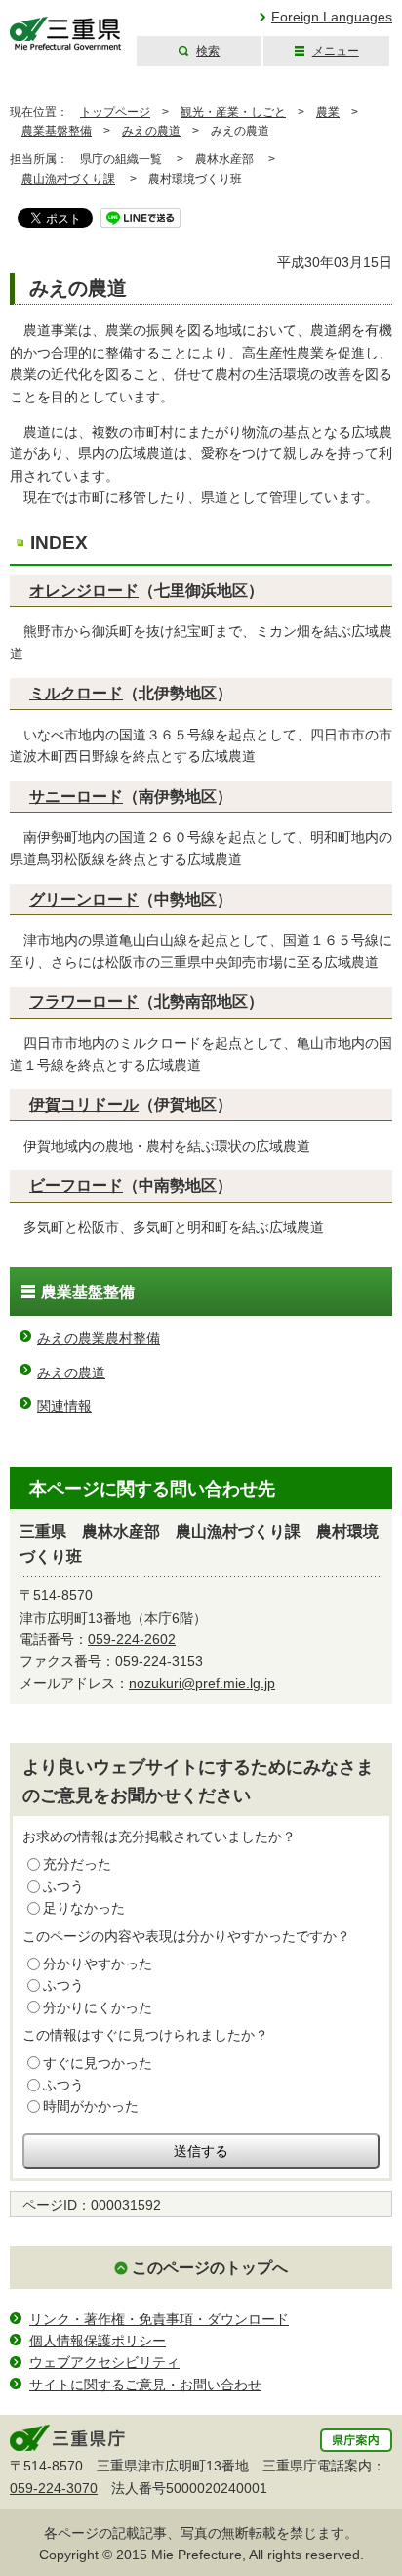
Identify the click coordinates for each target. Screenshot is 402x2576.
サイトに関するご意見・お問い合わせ (145, 2385)
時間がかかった (91, 2106)
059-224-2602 (132, 1639)
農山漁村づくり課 (68, 179)
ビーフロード (76, 1185)
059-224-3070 (54, 2488)
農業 (328, 112)
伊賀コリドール (84, 1104)
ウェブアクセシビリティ (104, 2362)
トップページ (115, 112)
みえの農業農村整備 (99, 1338)
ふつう (63, 1886)
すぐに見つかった (98, 2063)
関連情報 (64, 1406)
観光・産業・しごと (233, 112)
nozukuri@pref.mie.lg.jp (202, 1683)
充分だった (77, 1864)
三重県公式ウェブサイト (66, 34)
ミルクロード (76, 693)
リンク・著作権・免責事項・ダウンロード (159, 2319)
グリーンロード (84, 899)
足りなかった (84, 1908)
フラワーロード (84, 1002)
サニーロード (76, 797)
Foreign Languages (332, 17)
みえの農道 (151, 131)
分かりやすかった (98, 1964)
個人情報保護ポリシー (98, 2341)
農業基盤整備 (57, 131)
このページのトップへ (210, 2268)
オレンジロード (84, 591)
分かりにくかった (98, 2007)
